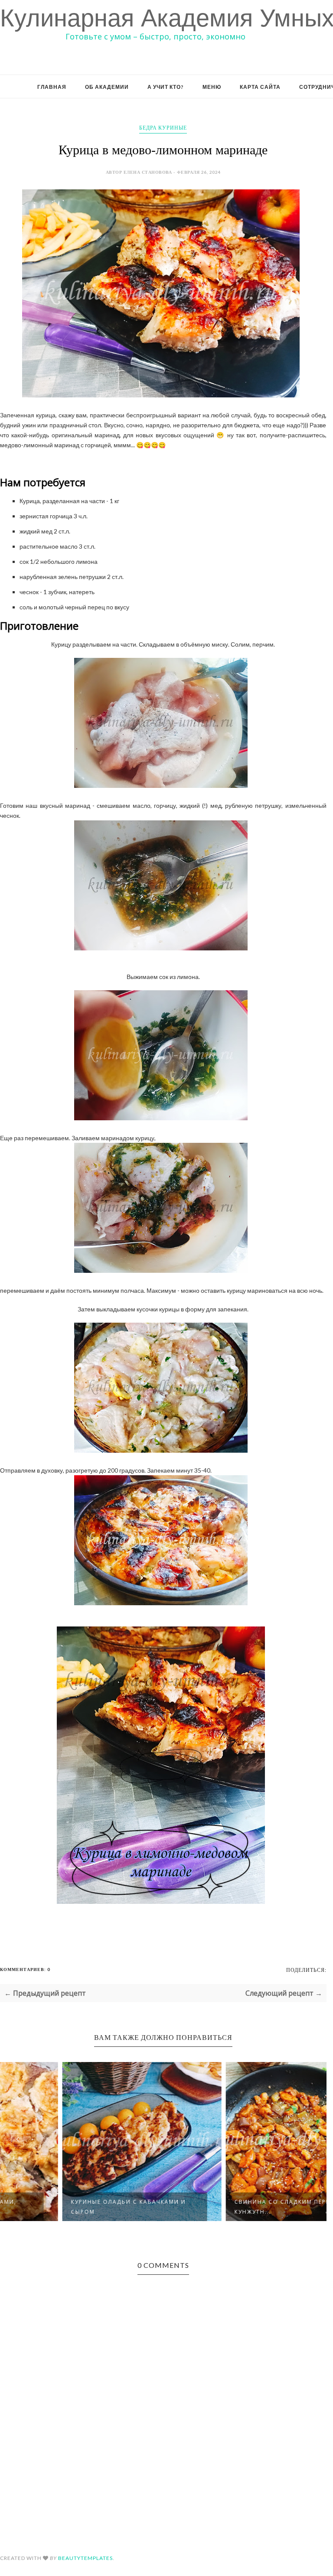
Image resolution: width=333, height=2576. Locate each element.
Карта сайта (260, 87)
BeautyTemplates (85, 2558)
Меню (212, 87)
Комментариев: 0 (25, 1969)
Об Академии (107, 87)
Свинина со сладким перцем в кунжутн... (230, 2207)
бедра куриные (163, 128)
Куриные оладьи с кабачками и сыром (68, 2207)
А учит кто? (166, 87)
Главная (52, 87)
